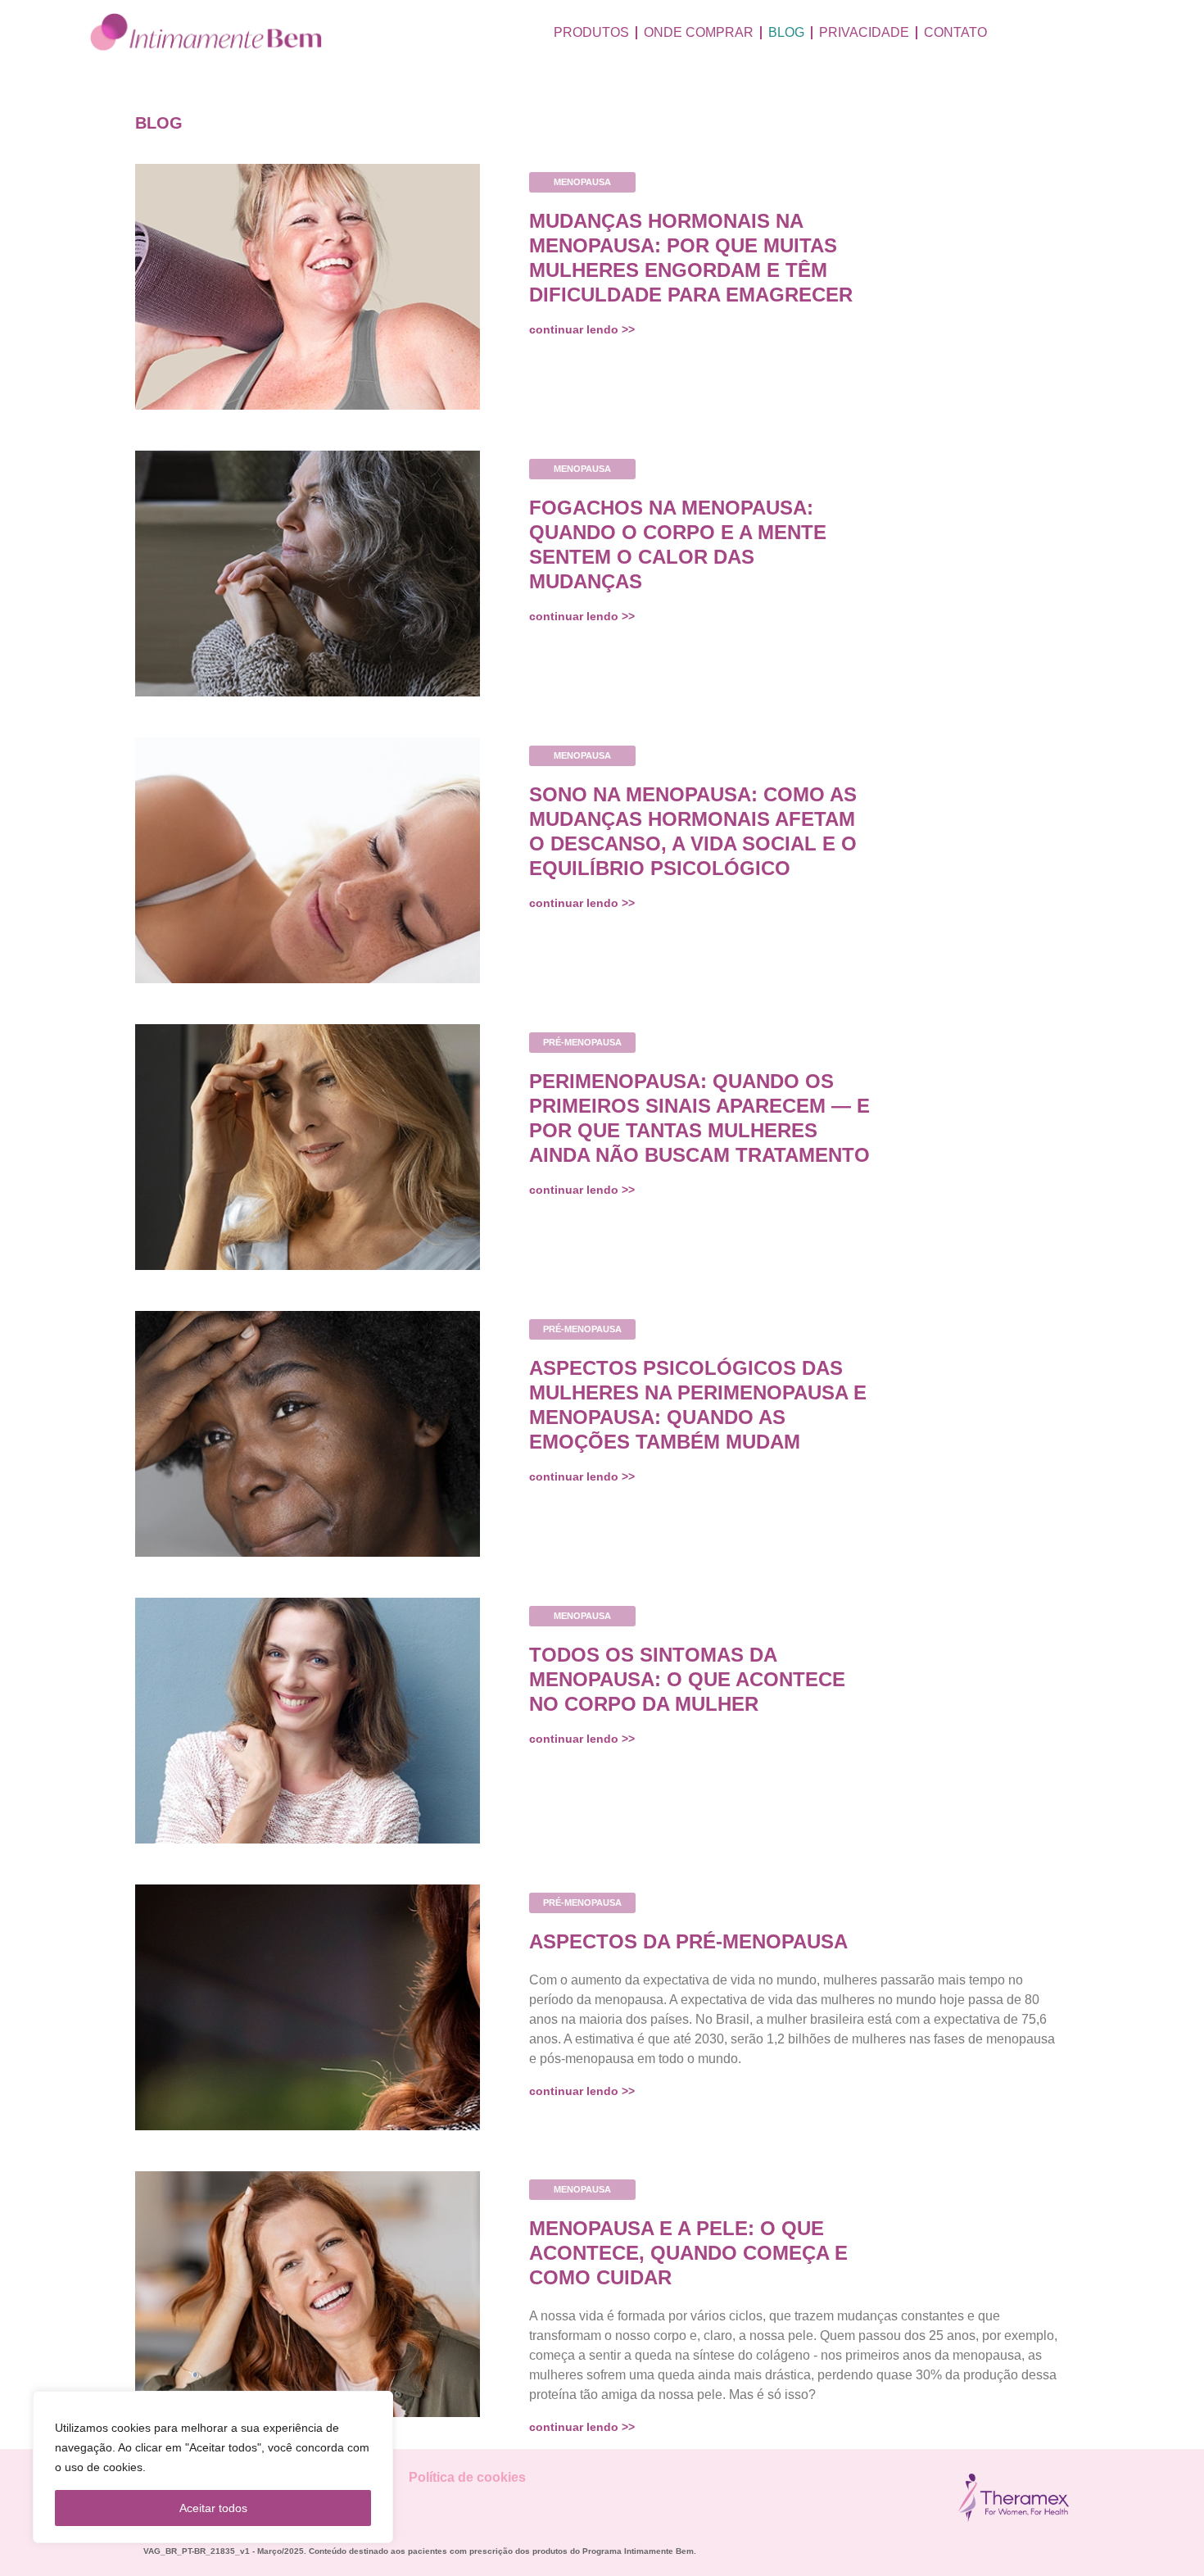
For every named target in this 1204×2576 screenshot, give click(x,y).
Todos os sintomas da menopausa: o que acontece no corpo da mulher (687, 1679)
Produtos (591, 32)
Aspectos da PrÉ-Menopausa (688, 1941)
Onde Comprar (699, 32)
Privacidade (864, 32)
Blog (786, 32)
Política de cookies (467, 2477)
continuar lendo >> (582, 329)
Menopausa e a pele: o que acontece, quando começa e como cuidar (688, 2253)
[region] (213, 2467)
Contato (955, 32)
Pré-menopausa (582, 1042)
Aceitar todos (213, 2508)
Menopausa (582, 182)
